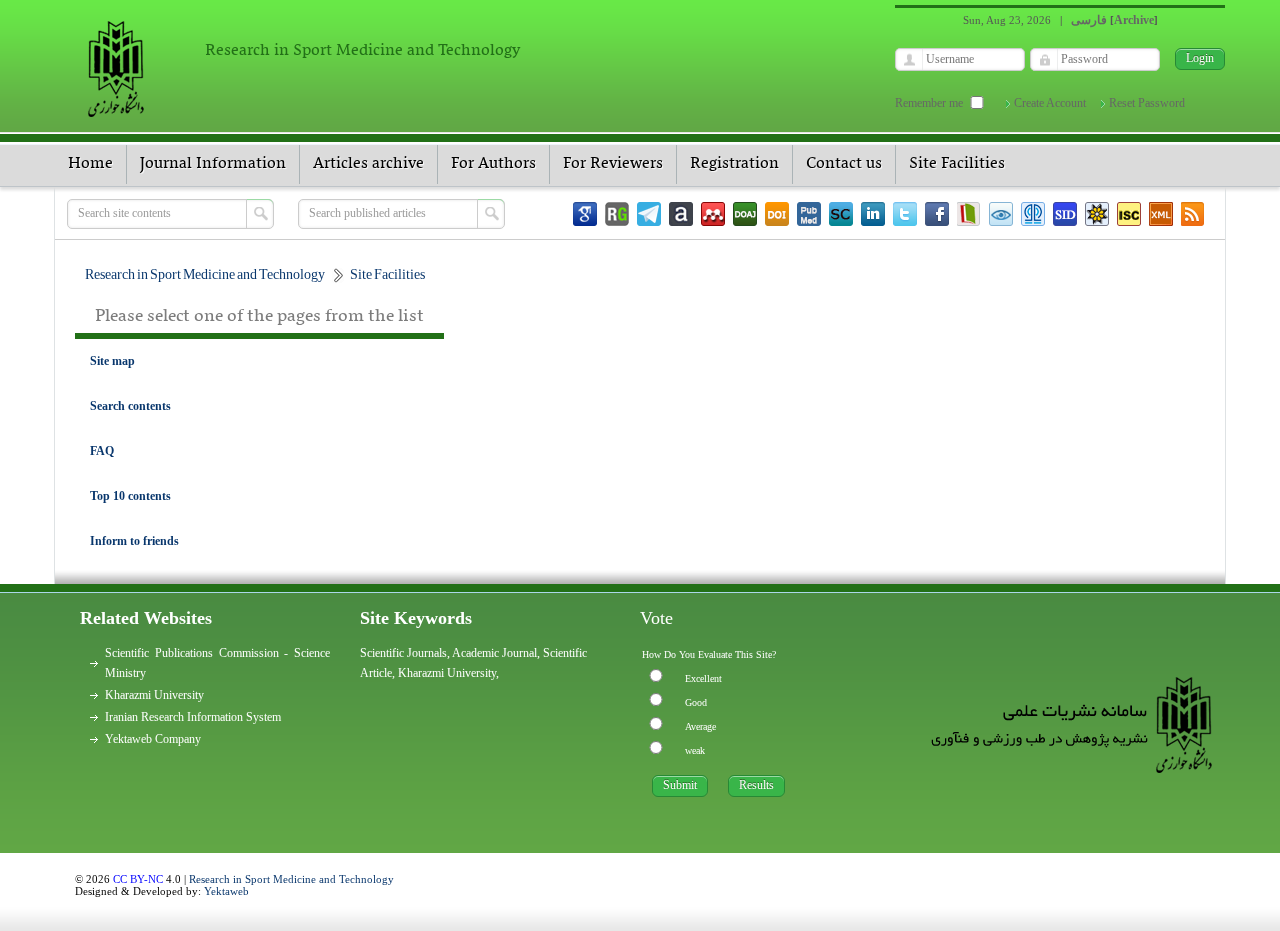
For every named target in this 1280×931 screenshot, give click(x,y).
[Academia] (681, 214)
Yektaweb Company (153, 739)
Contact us (844, 164)
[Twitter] (905, 214)
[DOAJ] (745, 214)
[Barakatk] (1033, 214)
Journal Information (213, 164)
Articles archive (368, 164)
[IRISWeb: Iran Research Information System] (1001, 214)
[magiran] (969, 214)
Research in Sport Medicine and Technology (291, 879)
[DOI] (777, 214)
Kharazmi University (154, 695)
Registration (734, 164)
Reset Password (1147, 103)
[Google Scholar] (585, 214)
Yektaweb (226, 891)
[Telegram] (649, 214)
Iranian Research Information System (193, 717)
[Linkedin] (873, 214)
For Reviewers (613, 164)
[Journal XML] (1161, 214)
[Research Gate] (617, 214)
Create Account (1050, 103)
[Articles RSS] (1193, 214)
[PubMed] (809, 214)
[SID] (1065, 214)
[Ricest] (1097, 214)
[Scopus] (841, 214)
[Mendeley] (713, 214)
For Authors (493, 164)
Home (90, 164)
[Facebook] (937, 214)
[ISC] (1129, 214)
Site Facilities (957, 164)
